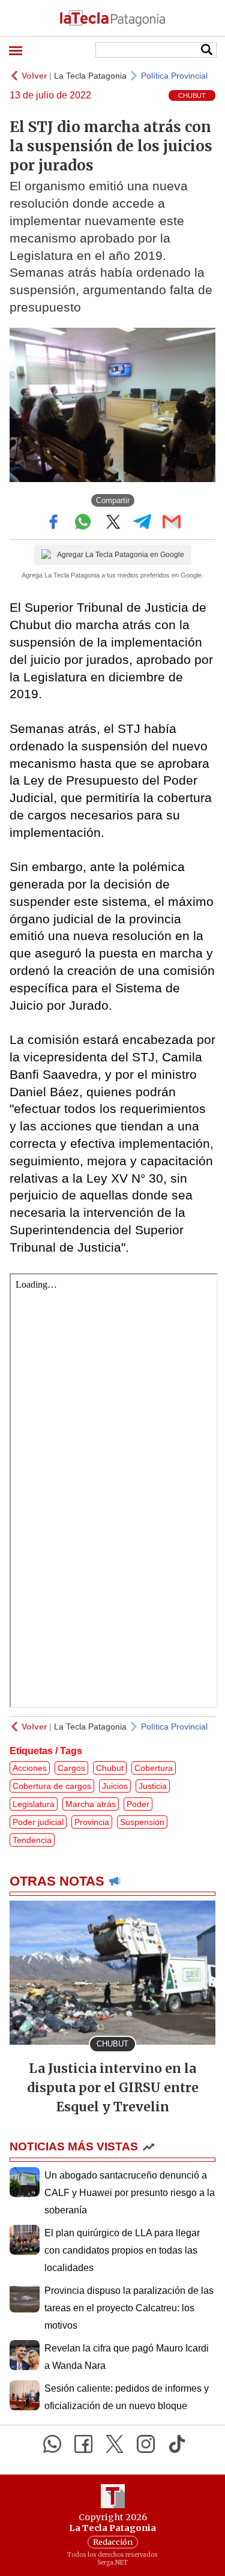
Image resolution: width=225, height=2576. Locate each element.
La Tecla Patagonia (90, 76)
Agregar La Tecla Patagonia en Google (121, 555)
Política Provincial (174, 76)
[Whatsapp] (52, 2444)
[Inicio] (112, 18)
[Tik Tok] (177, 2444)
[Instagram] (146, 2444)
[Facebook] (83, 2444)
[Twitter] (115, 2444)
